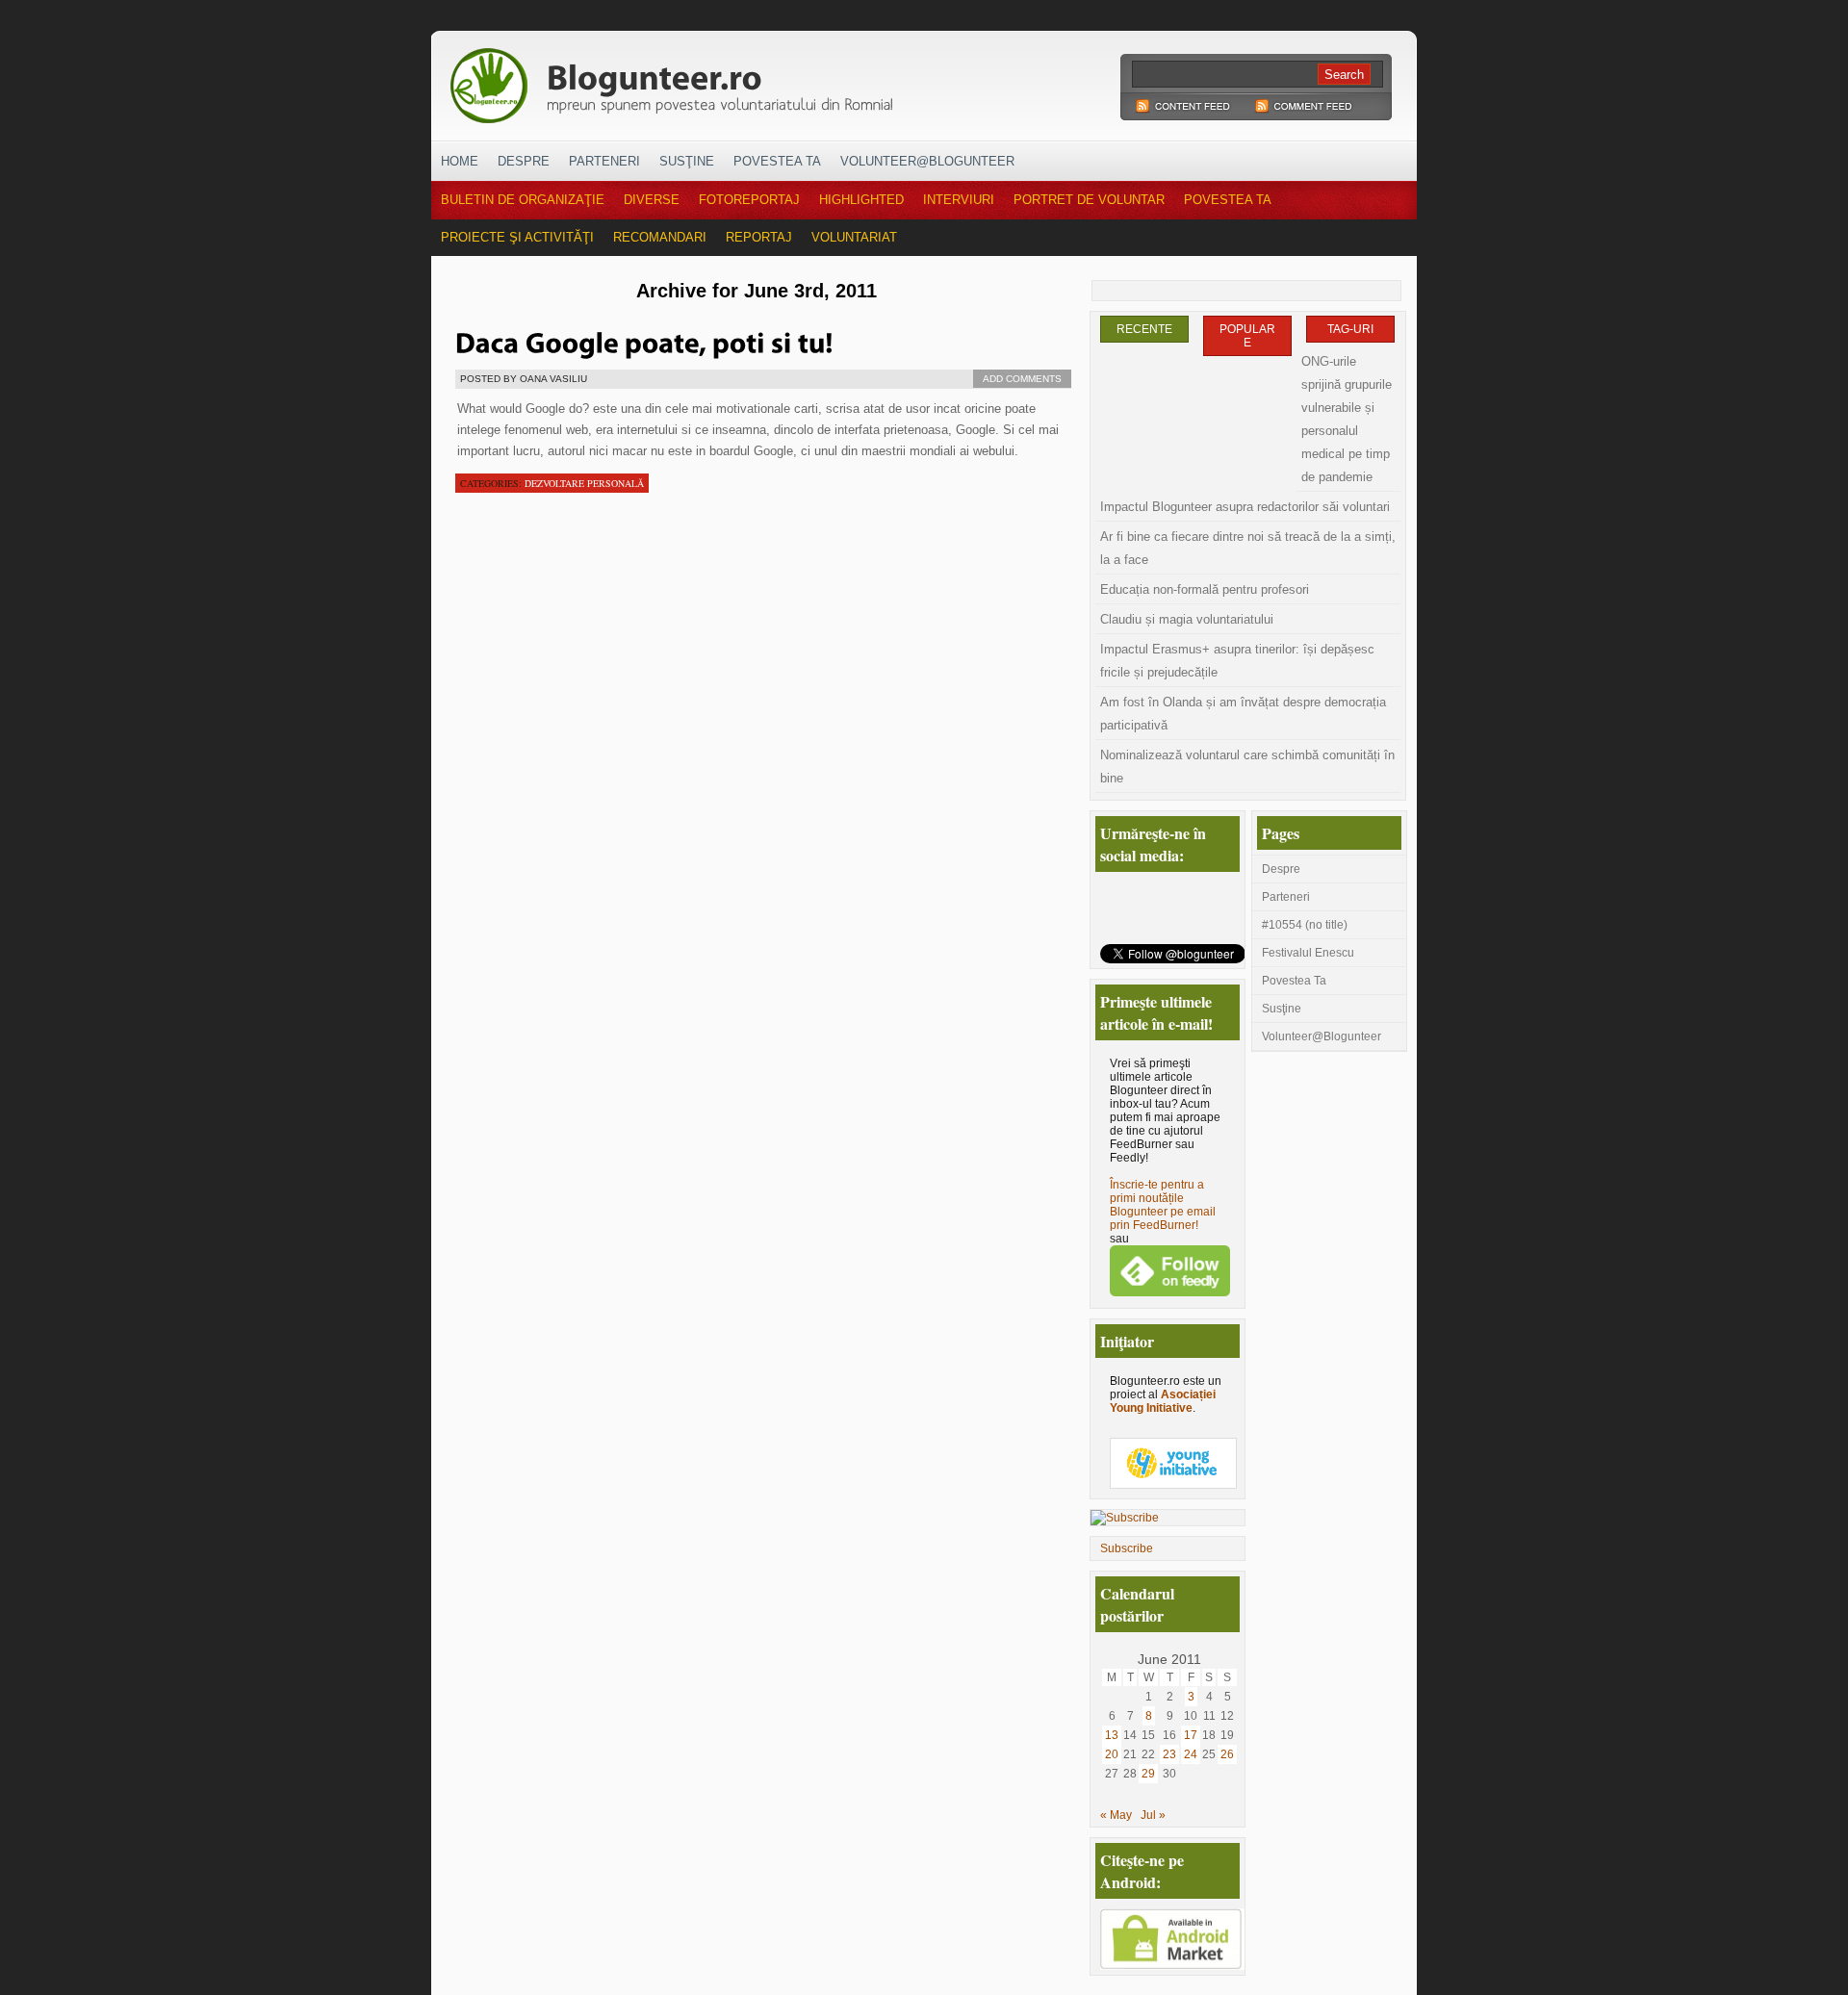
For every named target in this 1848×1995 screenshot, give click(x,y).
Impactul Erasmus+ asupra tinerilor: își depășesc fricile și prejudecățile (1237, 661)
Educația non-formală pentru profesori (1205, 589)
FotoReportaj (749, 200)
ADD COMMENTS (1022, 379)
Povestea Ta (777, 161)
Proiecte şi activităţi (517, 237)
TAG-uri (1350, 329)
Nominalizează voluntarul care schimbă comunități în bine (1247, 767)
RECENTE (1144, 329)
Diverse (652, 200)
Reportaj (759, 237)
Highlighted (861, 200)
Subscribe (1127, 1548)
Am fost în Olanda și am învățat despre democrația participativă (1243, 714)
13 (1112, 1735)
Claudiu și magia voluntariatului (1187, 619)
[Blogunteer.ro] (807, 80)
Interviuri (959, 200)
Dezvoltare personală (584, 483)
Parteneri (604, 161)
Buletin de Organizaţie (523, 200)
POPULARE (1247, 336)
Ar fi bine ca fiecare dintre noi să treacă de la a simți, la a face (1248, 548)
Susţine (687, 161)
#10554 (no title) (1305, 925)
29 (1148, 1774)
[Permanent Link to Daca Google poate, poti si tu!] (644, 341)
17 (1191, 1735)
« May (1116, 1815)
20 (1112, 1754)
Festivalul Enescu (1308, 953)
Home (460, 161)
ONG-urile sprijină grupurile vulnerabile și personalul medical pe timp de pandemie (1347, 419)
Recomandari (660, 237)
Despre (524, 161)
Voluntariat (854, 237)
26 (1227, 1754)
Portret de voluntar (1089, 200)
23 (1169, 1754)
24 (1191, 1754)
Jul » (1153, 1815)
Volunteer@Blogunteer (927, 161)
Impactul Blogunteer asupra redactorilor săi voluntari (1245, 507)
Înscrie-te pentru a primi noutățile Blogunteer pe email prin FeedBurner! (1163, 1205)
